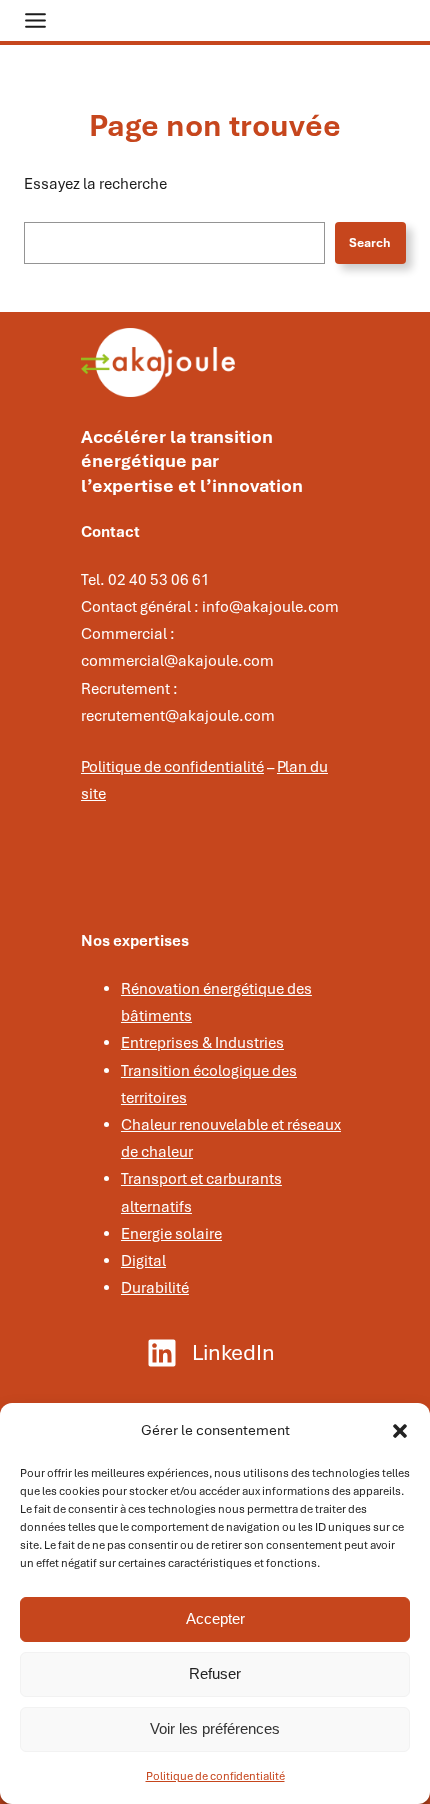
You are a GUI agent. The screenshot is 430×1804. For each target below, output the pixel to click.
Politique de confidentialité (215, 1776)
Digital (143, 1261)
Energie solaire (171, 1234)
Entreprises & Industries (202, 1043)
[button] (400, 1431)
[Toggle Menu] (35, 20)
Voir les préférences (215, 1728)
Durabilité (155, 1288)
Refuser (215, 1673)
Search (370, 243)
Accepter (215, 1618)
